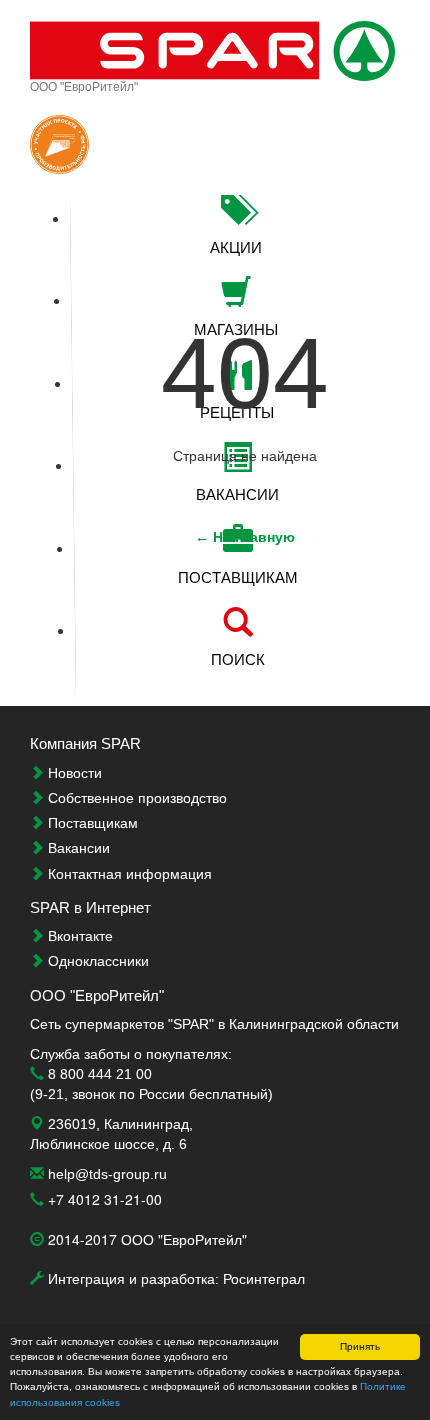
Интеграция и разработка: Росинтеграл (174, 1279)
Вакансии (77, 848)
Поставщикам (91, 823)
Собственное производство (135, 798)
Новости (73, 773)
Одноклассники (96, 961)
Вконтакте (78, 936)
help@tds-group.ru (105, 1174)
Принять (360, 1346)
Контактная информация (128, 874)
